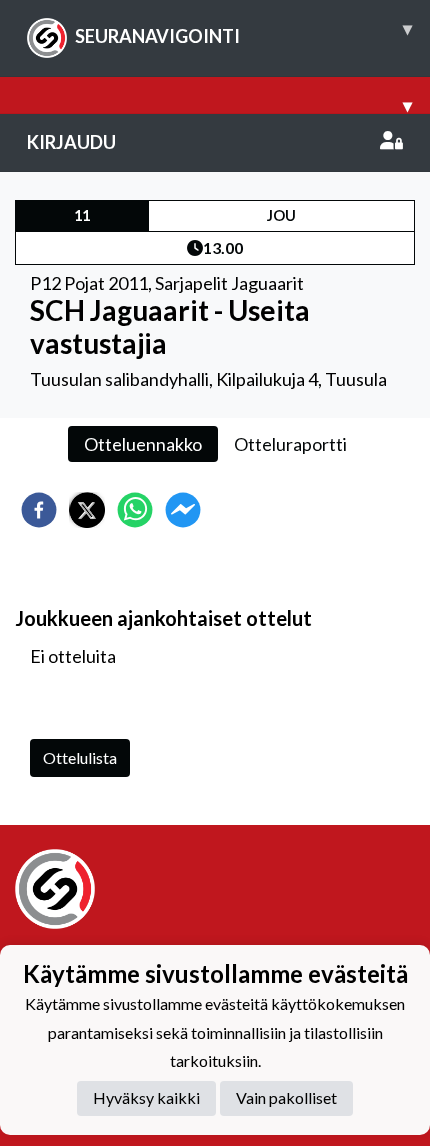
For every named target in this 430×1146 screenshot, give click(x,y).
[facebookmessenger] (183, 510)
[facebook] (39, 510)
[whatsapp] (135, 510)
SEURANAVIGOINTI (243, 32)
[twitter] (87, 510)
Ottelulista (80, 757)
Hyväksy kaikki (146, 1097)
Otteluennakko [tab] (143, 444)
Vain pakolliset (286, 1097)
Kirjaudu (71, 142)
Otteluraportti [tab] (290, 444)
